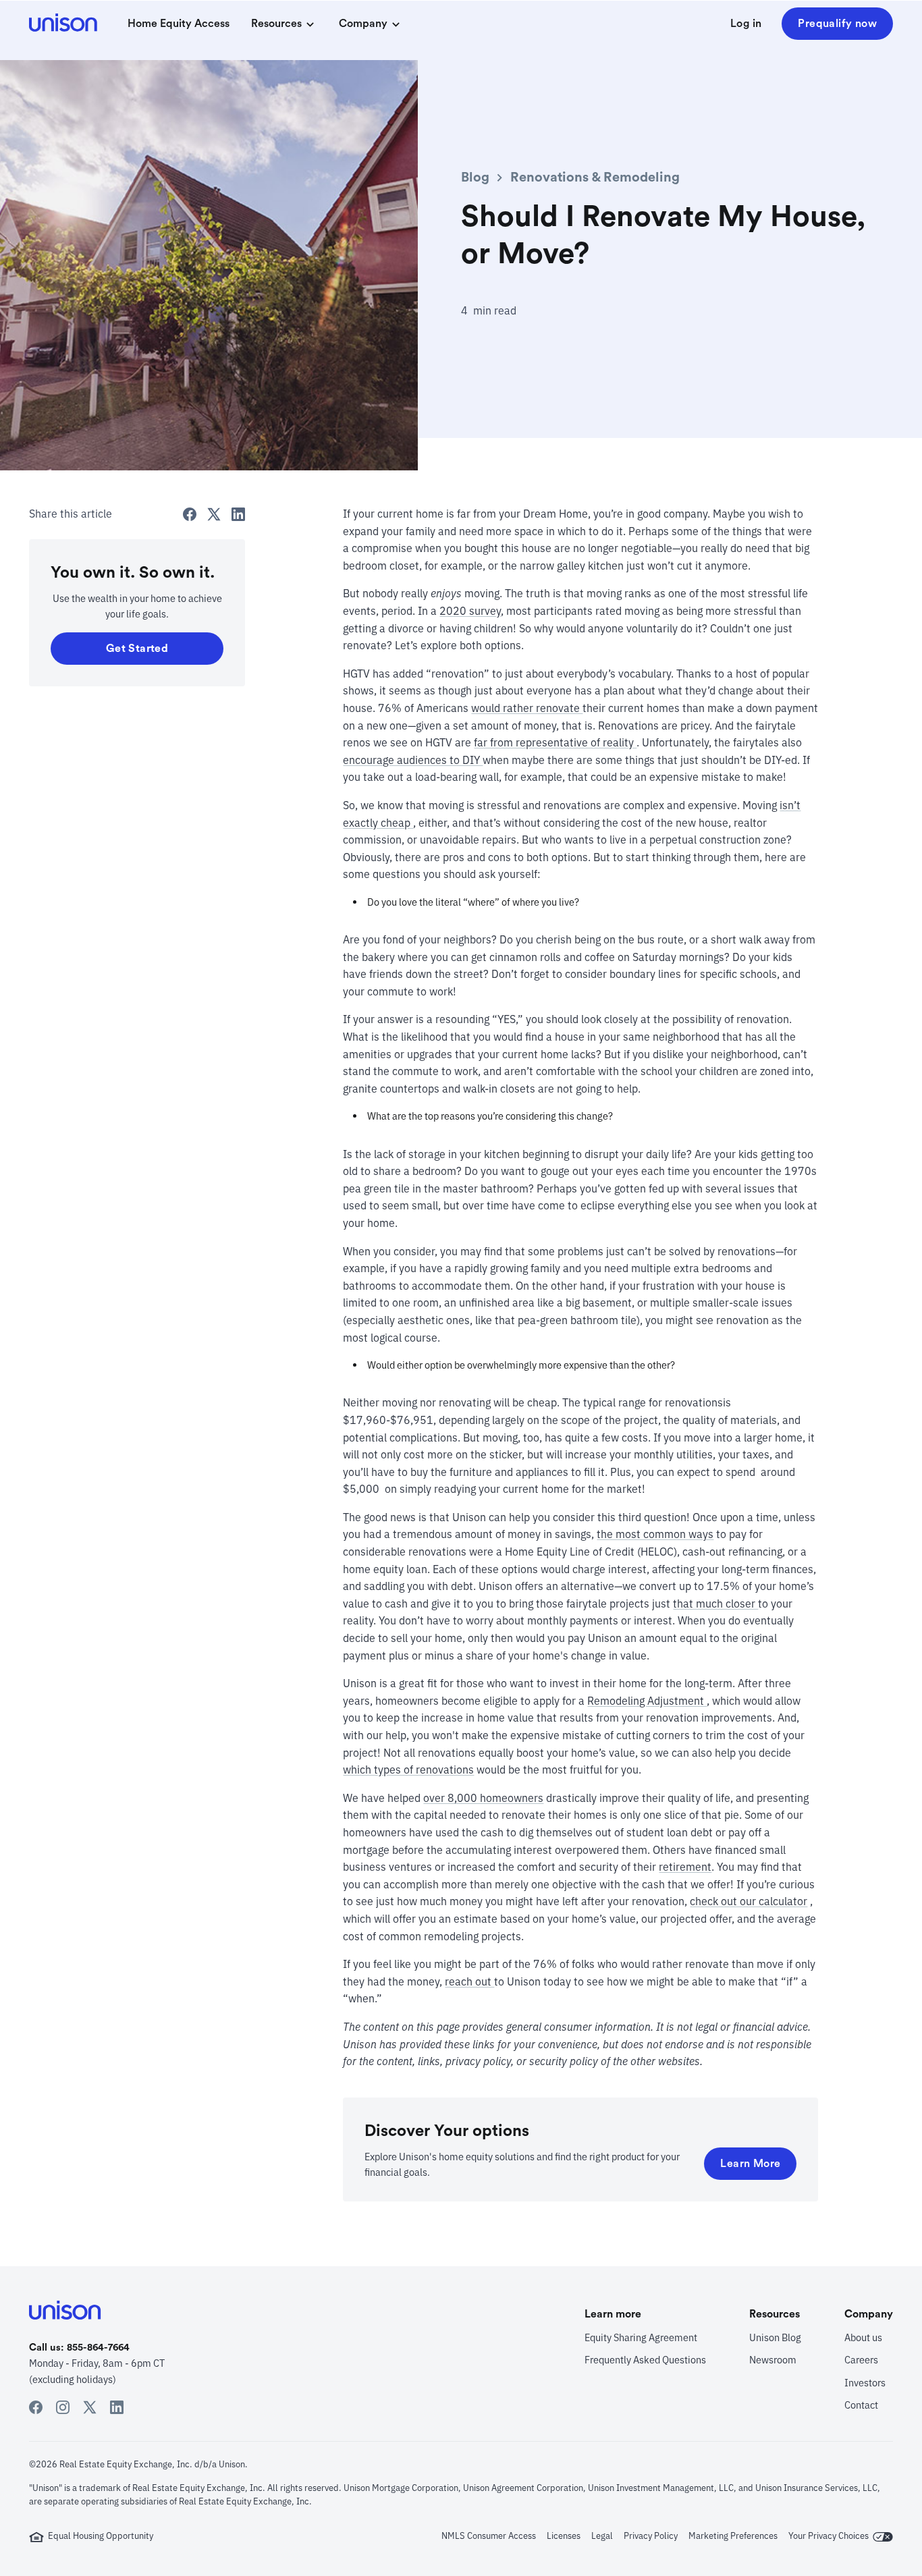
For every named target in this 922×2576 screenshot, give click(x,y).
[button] (284, 24)
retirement (685, 1867)
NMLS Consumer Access (489, 2536)
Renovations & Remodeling (595, 177)
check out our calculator (749, 1901)
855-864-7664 (98, 2348)
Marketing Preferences (733, 2536)
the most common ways (655, 1534)
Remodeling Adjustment (647, 1701)
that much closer (715, 1604)
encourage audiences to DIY (413, 760)
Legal (602, 2536)
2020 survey (470, 611)
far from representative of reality (555, 742)
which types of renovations (408, 1770)
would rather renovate (527, 708)
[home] (65, 24)
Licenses (564, 2536)
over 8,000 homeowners (483, 1798)
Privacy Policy (651, 2536)
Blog (475, 177)
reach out (469, 1981)
